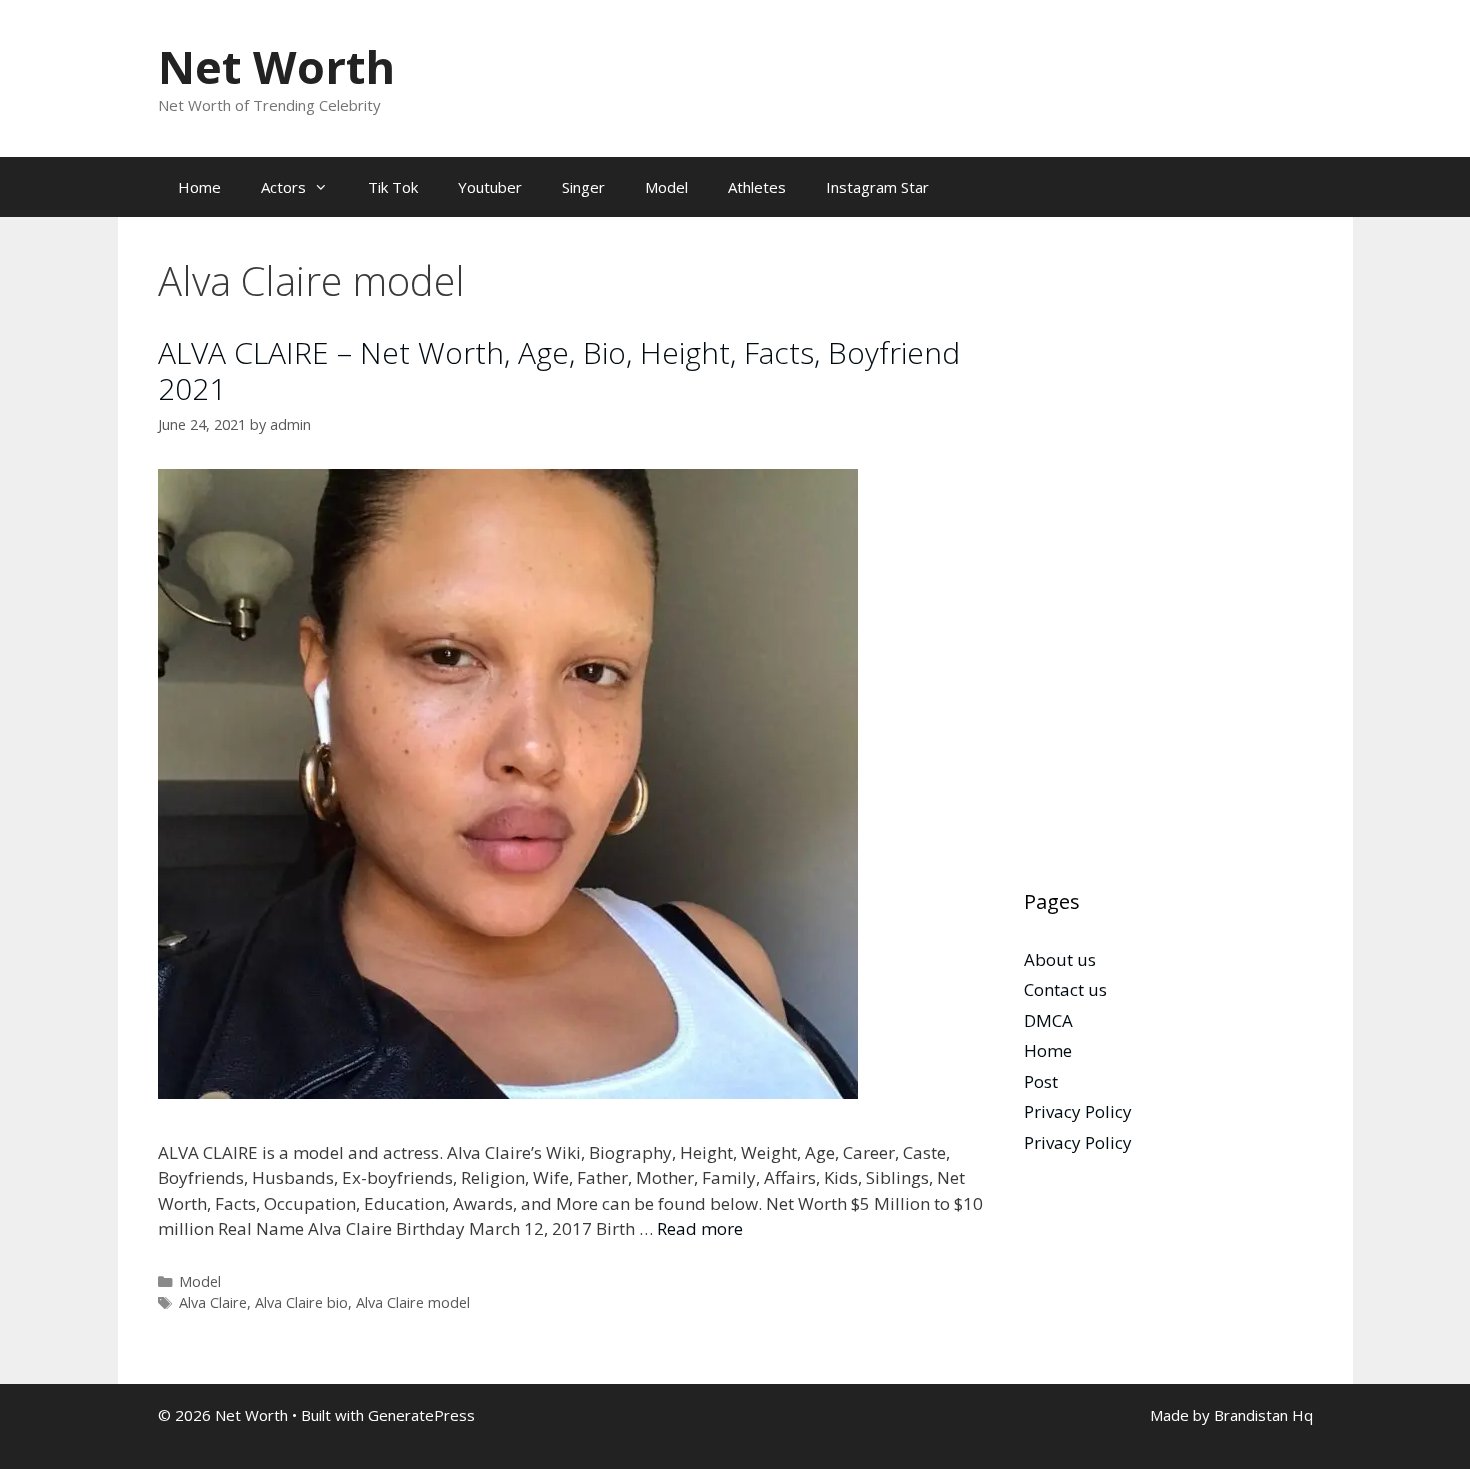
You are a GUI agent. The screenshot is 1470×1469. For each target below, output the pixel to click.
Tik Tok (393, 187)
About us (1060, 959)
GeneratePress (421, 1415)
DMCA (1048, 1020)
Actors (283, 187)
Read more (700, 1228)
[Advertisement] (1168, 557)
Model (666, 187)
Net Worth (276, 66)
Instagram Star (877, 187)
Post (1041, 1081)
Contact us (1065, 989)
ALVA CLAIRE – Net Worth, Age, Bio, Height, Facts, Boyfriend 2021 (559, 370)
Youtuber (490, 187)
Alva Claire (213, 1302)
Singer (583, 187)
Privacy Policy (1078, 1111)
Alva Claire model (413, 1302)
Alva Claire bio (301, 1302)
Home (199, 187)
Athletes (757, 187)
